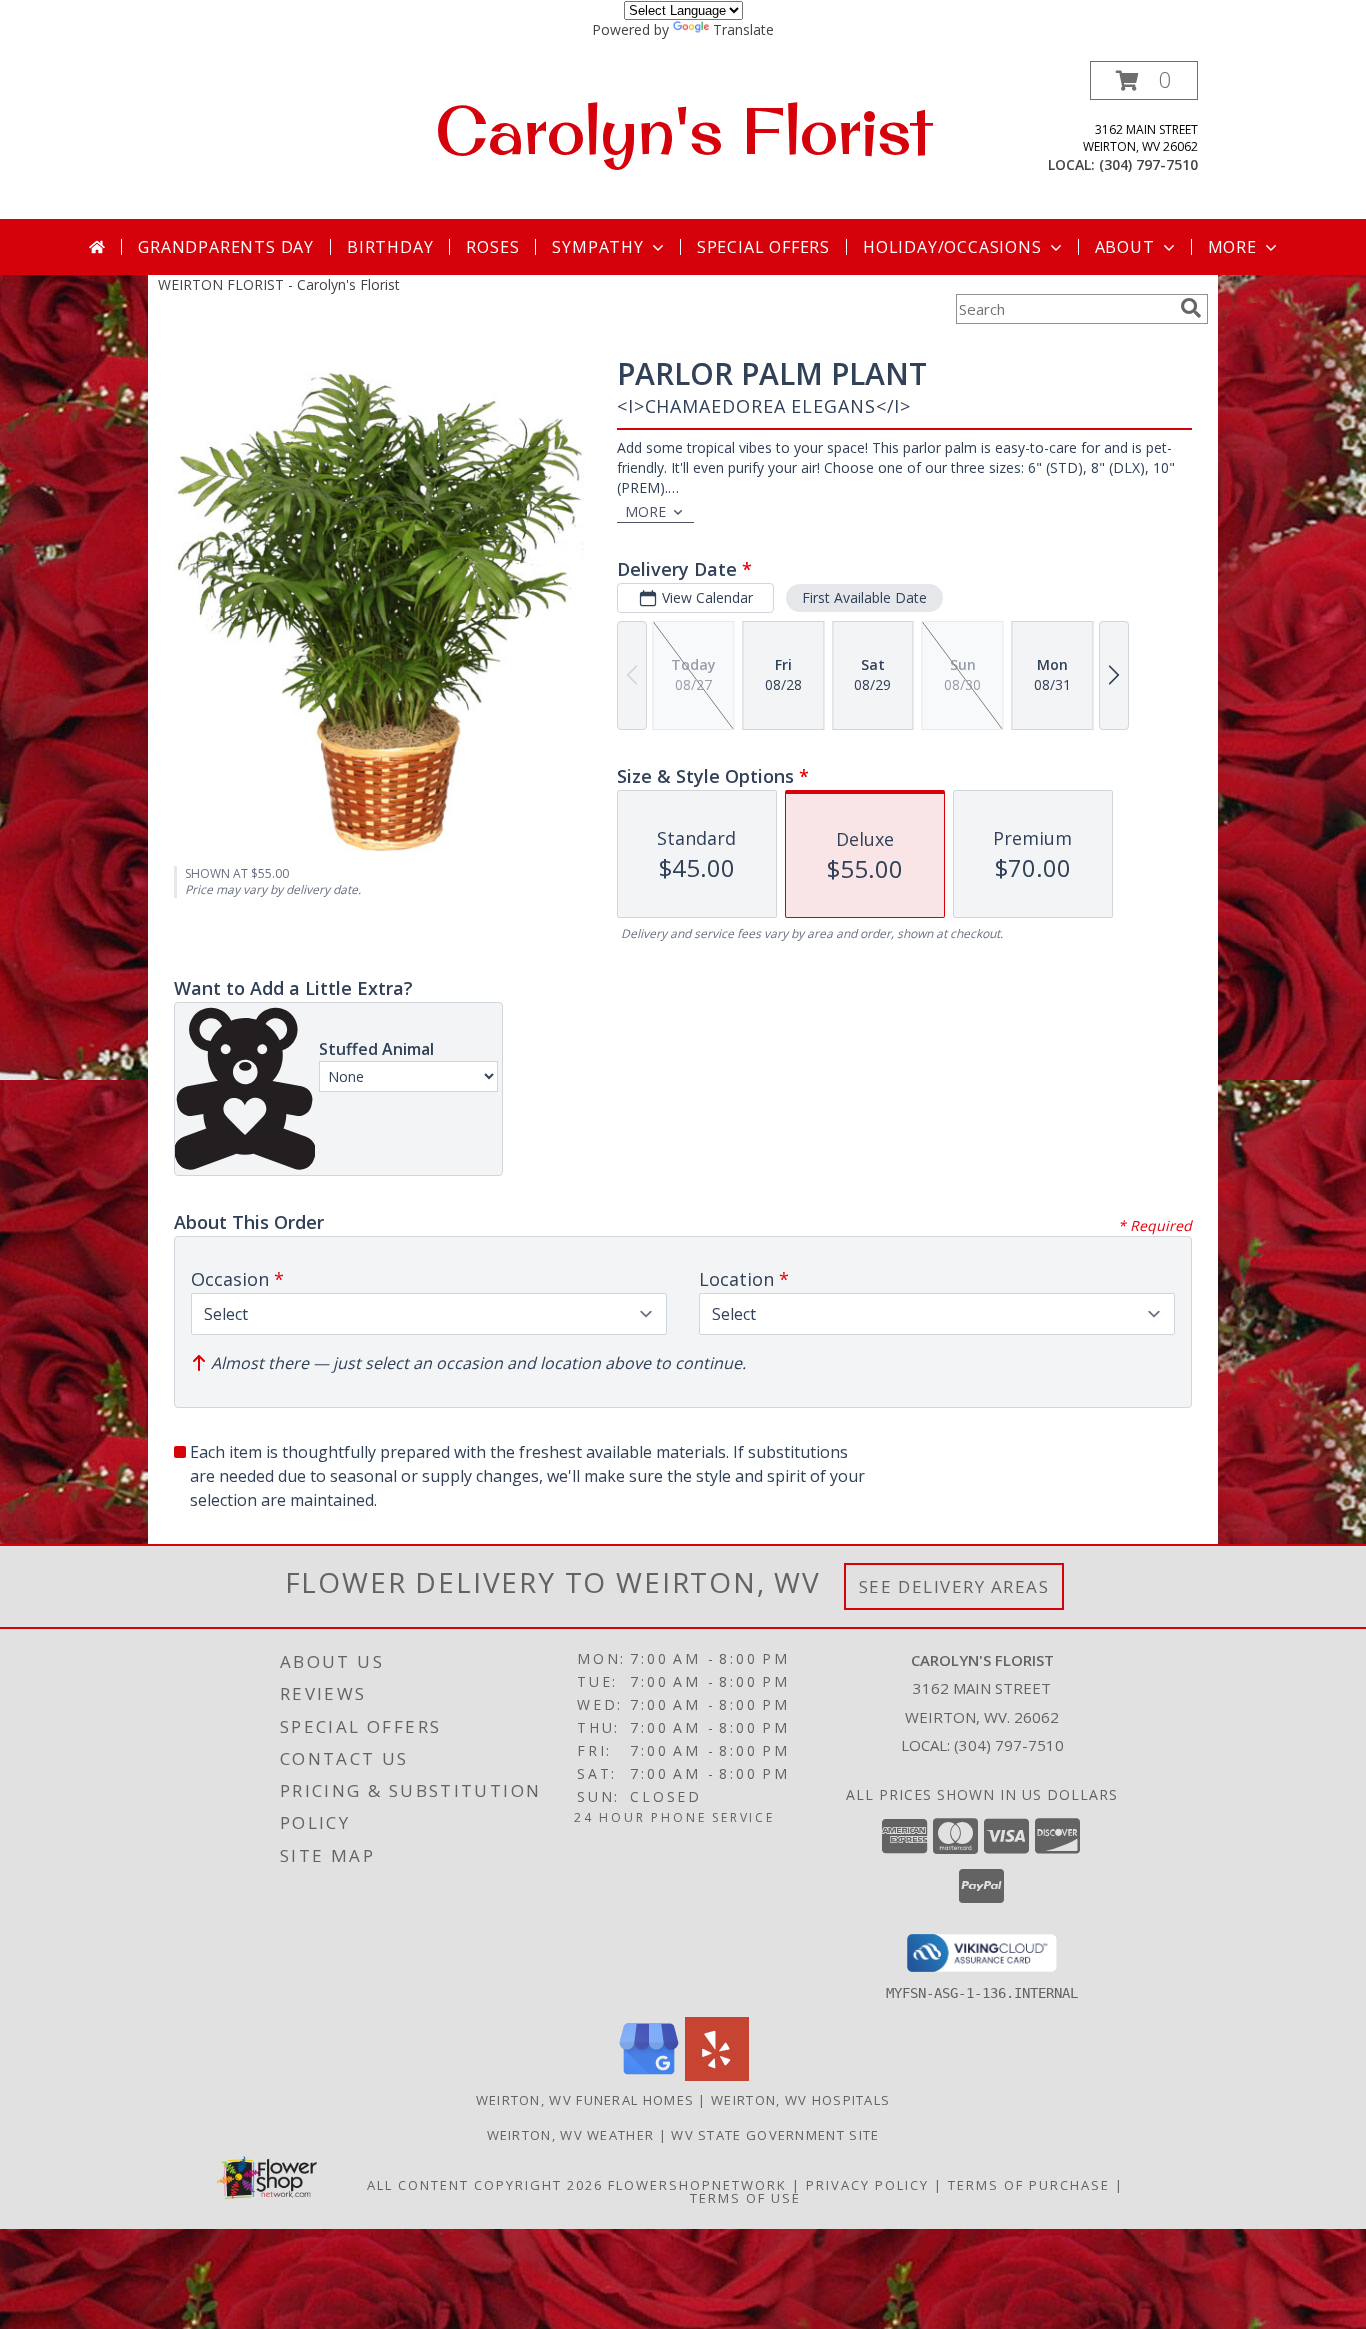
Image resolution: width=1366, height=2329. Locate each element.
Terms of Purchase (1029, 2185)
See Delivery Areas (954, 1586)
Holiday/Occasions (952, 247)
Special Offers (763, 247)
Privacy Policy (867, 2185)
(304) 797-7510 (1148, 164)
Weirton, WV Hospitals (800, 2100)
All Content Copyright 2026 (485, 2185)
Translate (743, 29)
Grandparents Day (226, 247)
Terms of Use (745, 2198)
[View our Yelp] (717, 2075)
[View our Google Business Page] (649, 2075)
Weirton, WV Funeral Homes (585, 2100)
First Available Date (864, 597)
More (1232, 247)
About (1125, 247)
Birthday (390, 247)
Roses (492, 247)
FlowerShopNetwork (697, 2185)
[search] (1191, 308)
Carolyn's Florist (683, 130)
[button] (1144, 80)
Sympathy (597, 247)
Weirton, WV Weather (571, 2135)
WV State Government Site (775, 2135)
